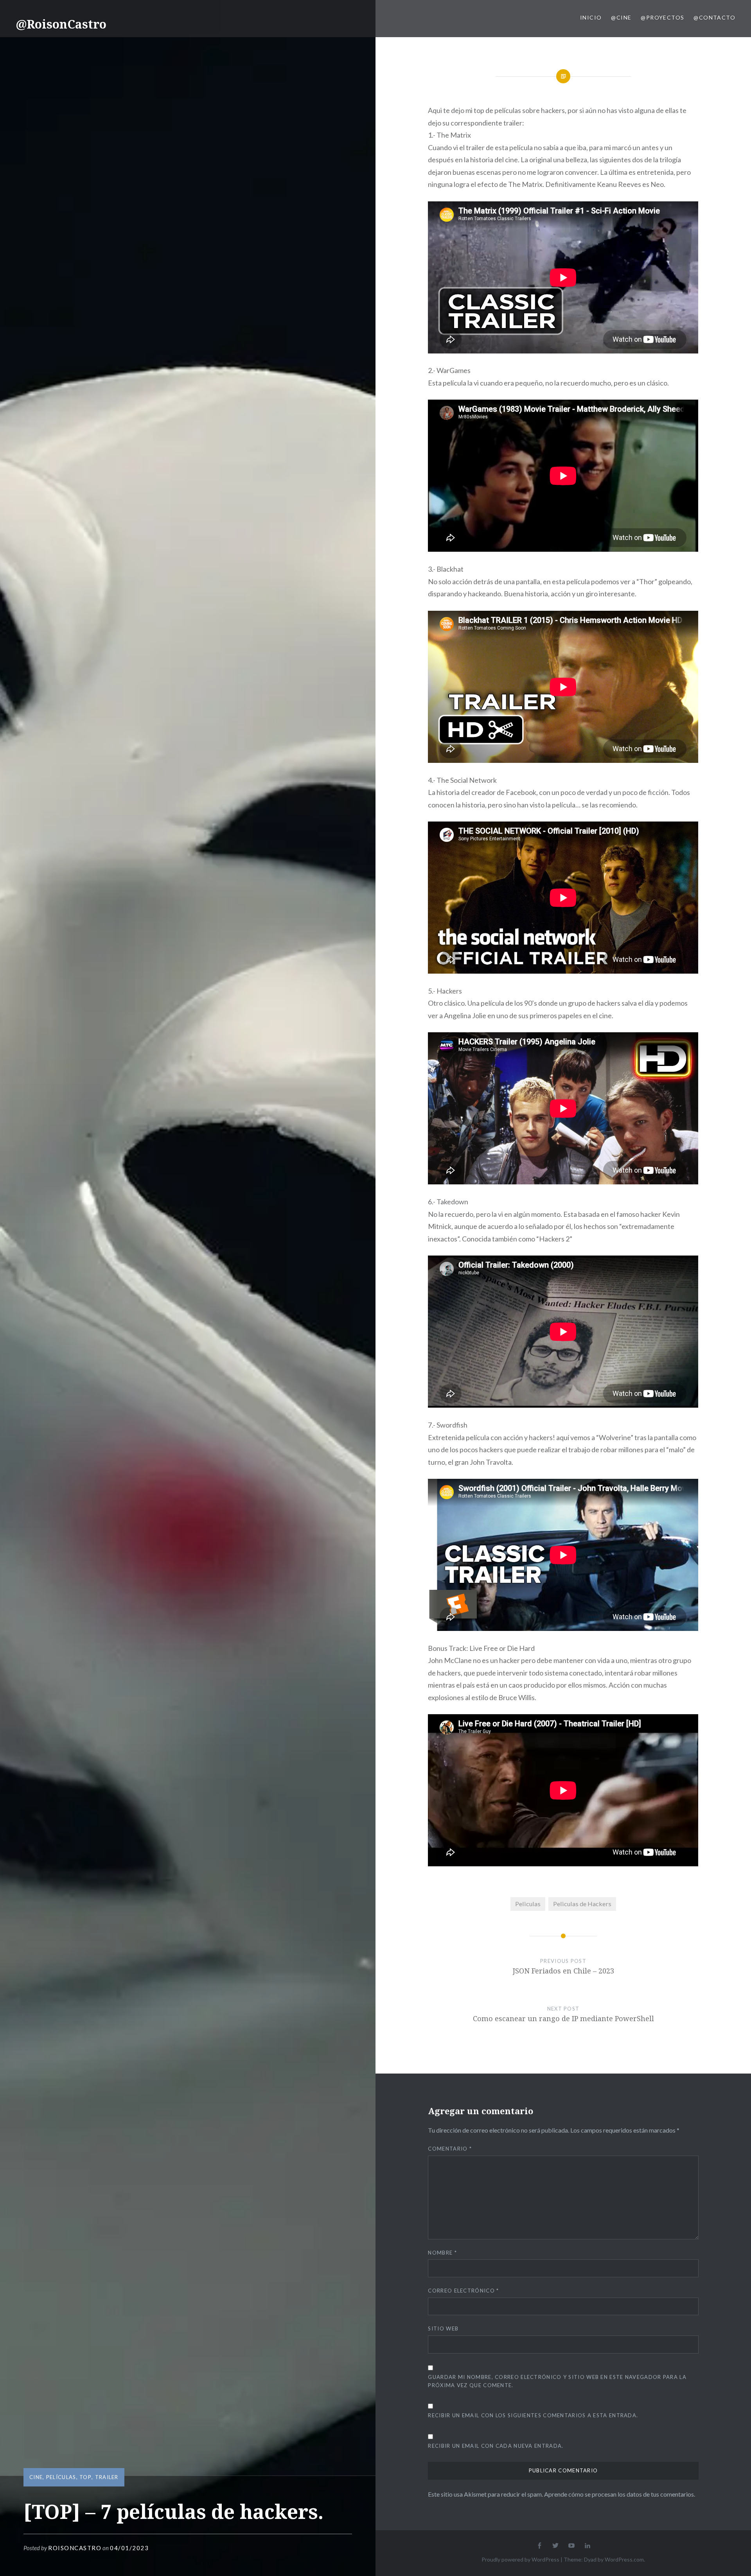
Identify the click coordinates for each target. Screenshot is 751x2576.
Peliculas (528, 1904)
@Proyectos (662, 17)
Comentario (450, 2149)
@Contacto (714, 17)
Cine (36, 2477)
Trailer (107, 2477)
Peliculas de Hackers (582, 1904)
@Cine (621, 17)
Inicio (591, 17)
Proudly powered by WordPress (520, 2559)
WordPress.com (624, 2559)
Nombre (442, 2253)
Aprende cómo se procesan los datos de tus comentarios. (620, 2494)
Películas (61, 2477)
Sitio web (443, 2328)
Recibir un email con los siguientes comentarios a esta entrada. (533, 2415)
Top (85, 2477)
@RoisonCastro (61, 24)
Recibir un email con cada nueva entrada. (496, 2446)
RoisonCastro (75, 2548)
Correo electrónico (463, 2291)
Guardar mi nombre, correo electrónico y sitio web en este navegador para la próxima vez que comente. (557, 2381)
